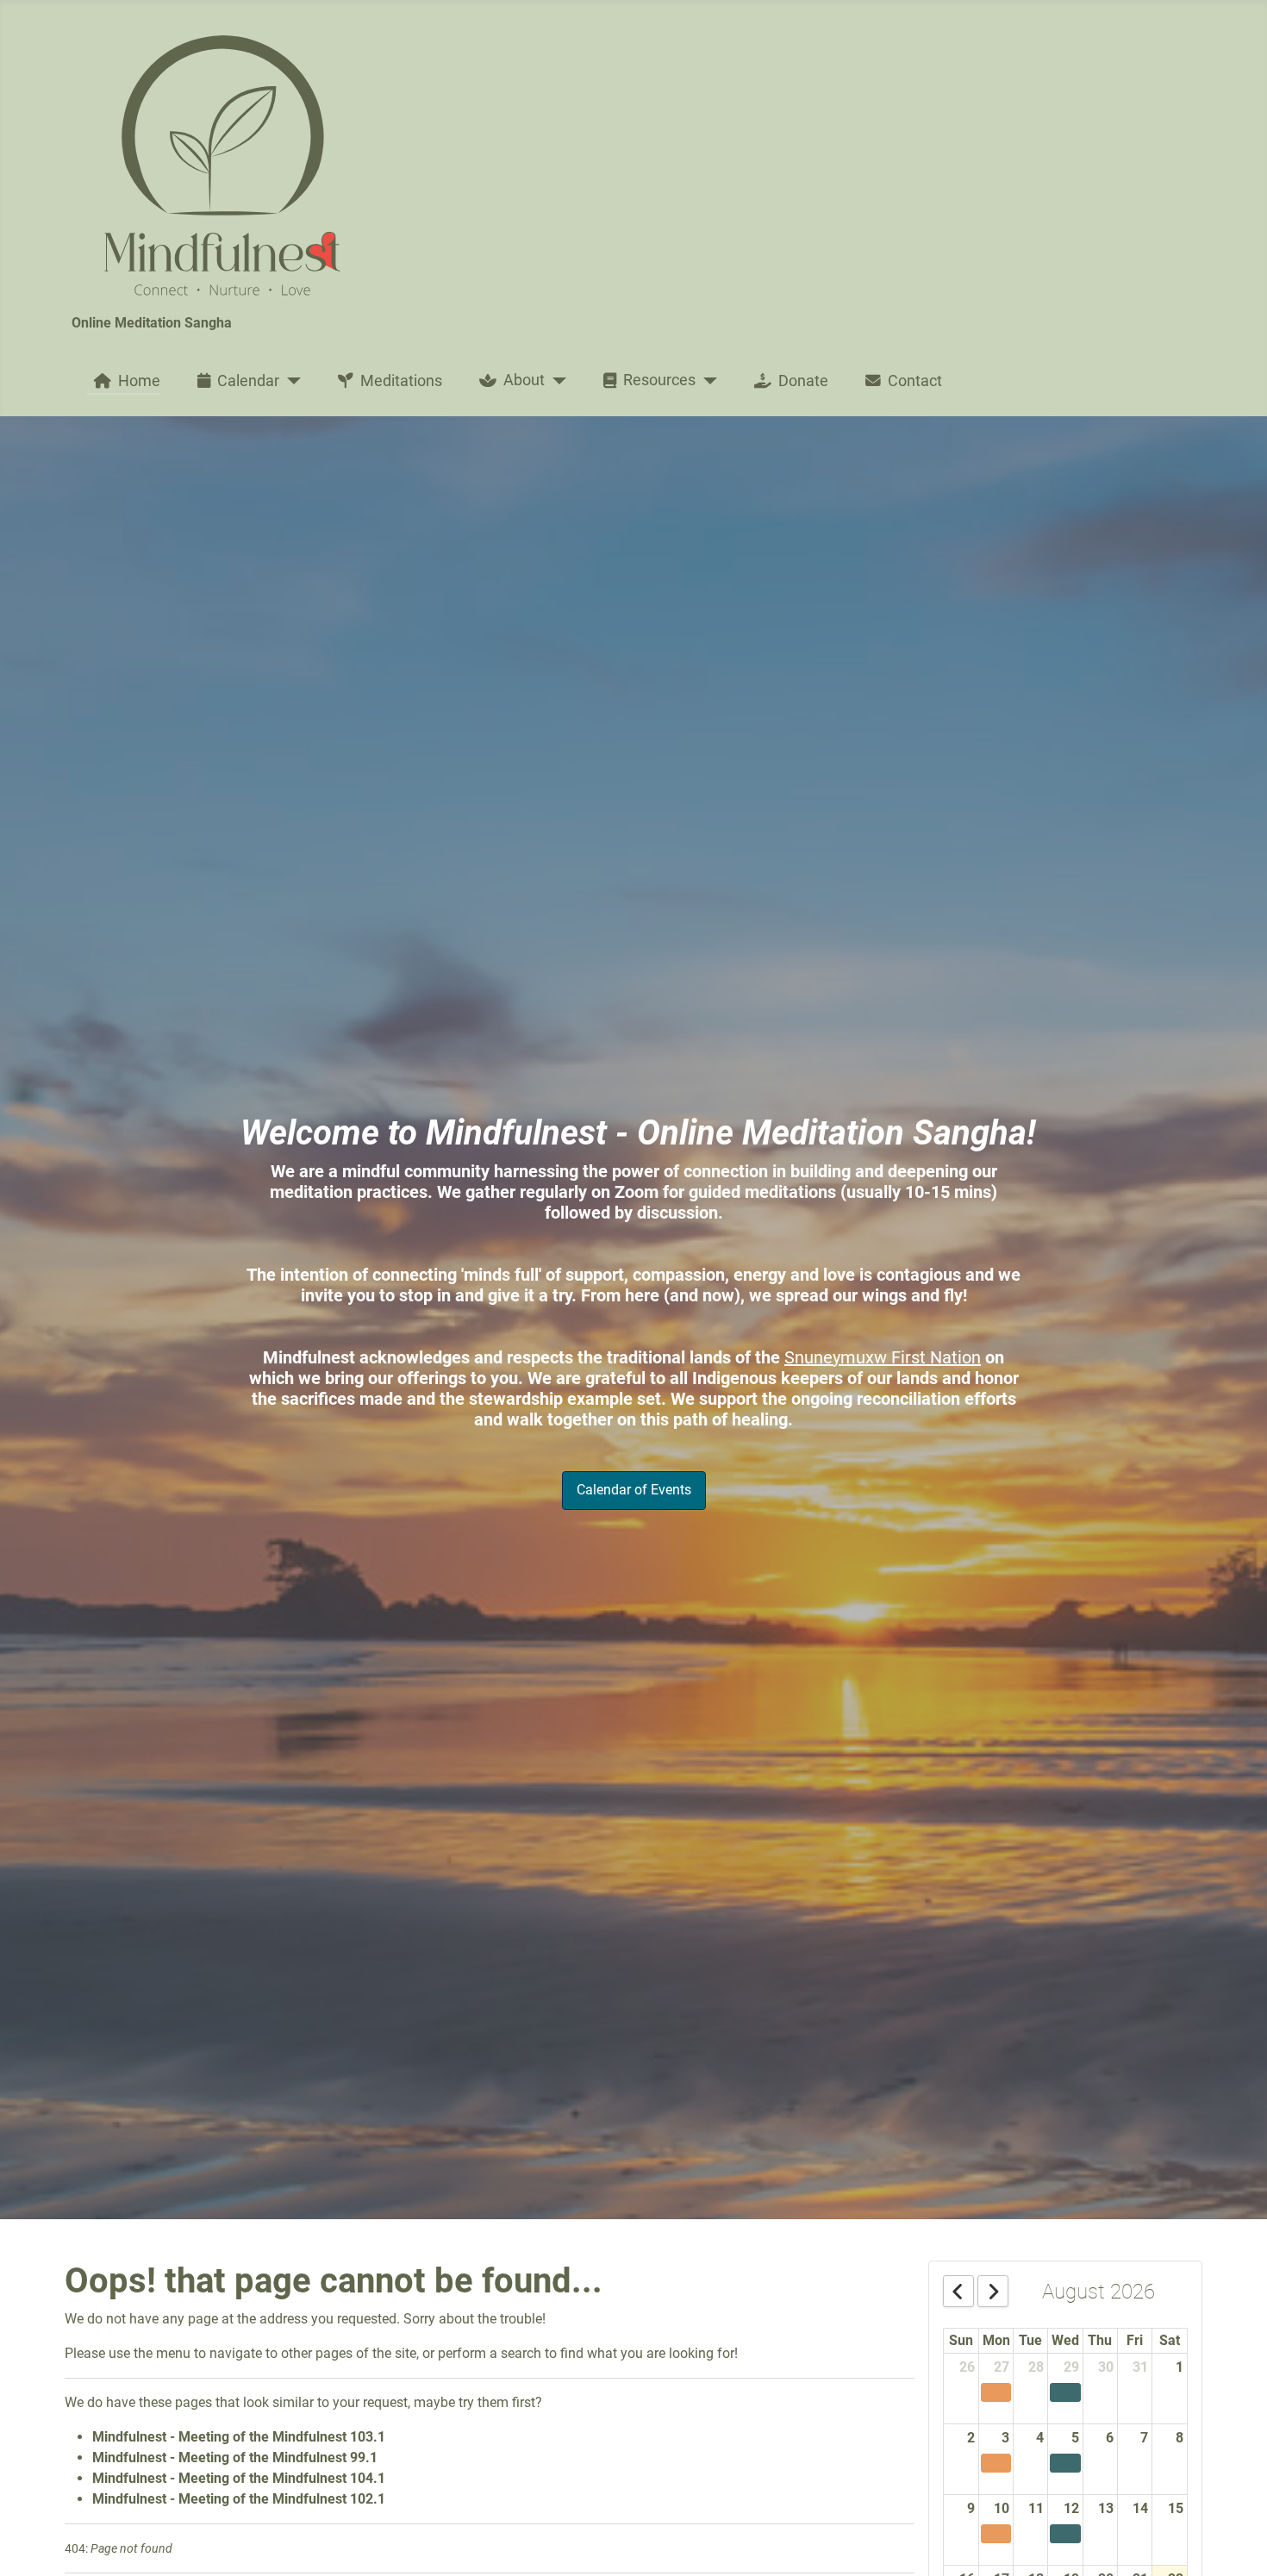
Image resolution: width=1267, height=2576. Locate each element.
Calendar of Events (634, 1490)
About (524, 380)
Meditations (401, 381)
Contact (915, 381)
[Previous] (958, 2291)
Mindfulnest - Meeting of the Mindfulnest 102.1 (239, 2499)
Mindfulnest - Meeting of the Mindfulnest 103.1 (239, 2437)
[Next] (993, 2291)
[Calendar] (290, 381)
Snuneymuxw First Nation (883, 1357)
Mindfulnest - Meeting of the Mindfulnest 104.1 (239, 2478)
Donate (803, 381)
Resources (659, 380)
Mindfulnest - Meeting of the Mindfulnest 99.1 (235, 2457)
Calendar (248, 381)
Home (139, 381)
